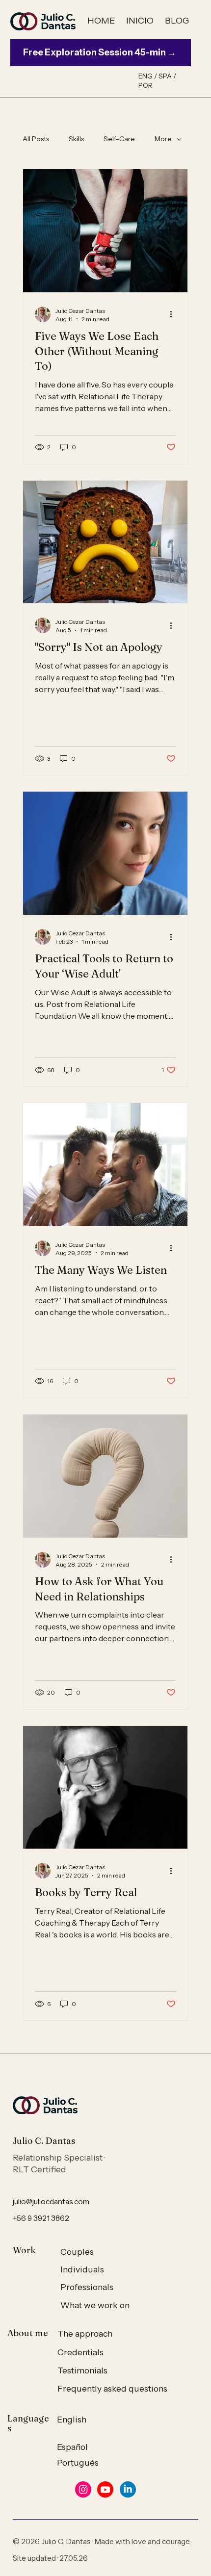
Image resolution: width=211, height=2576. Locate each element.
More (163, 139)
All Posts (36, 139)
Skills (76, 139)
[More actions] (174, 314)
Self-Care (119, 139)
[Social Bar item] (83, 2489)
